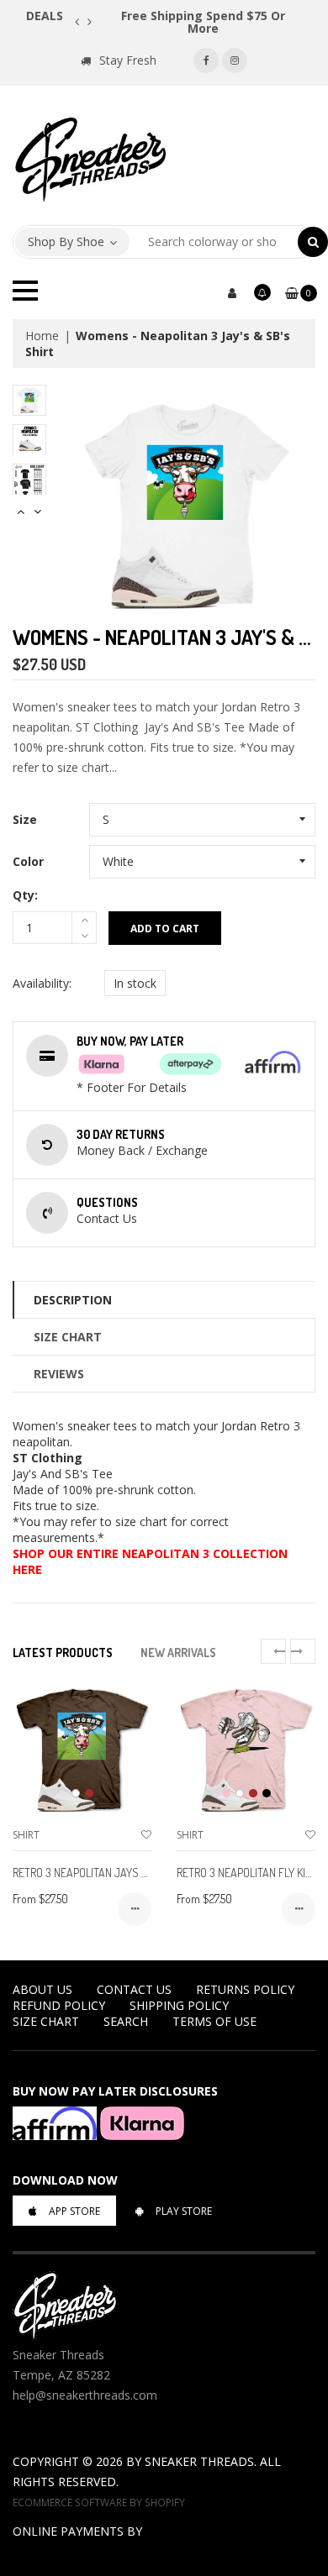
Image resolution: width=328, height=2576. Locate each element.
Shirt (26, 1835)
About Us (42, 1989)
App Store (74, 2211)
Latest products (63, 1653)
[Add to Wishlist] (146, 1835)
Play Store (184, 2211)
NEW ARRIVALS (178, 1653)
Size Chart (68, 1337)
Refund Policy (59, 2005)
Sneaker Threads (199, 2461)
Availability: (42, 983)
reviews (59, 1374)
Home (42, 336)
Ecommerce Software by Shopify (99, 2502)
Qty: (25, 895)
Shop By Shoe (66, 241)
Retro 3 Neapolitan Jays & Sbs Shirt (107, 1873)
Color (28, 861)
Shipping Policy (179, 2005)
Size (25, 819)
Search (126, 2021)
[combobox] (214, 242)
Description (73, 1300)
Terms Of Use (214, 2021)
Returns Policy (245, 1989)
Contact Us (134, 1989)
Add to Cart (165, 929)
